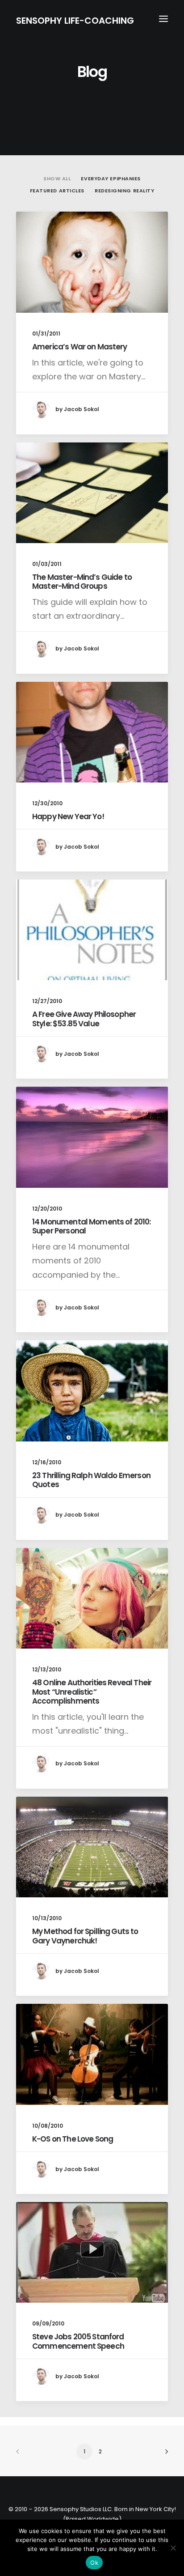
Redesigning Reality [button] (124, 191)
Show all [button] (57, 179)
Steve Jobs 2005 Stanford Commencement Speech (78, 2341)
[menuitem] (57, 177)
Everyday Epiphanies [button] (111, 179)
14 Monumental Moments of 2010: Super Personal (92, 1226)
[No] (173, 2548)
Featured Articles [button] (57, 191)
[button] (163, 19)
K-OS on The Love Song (73, 2139)
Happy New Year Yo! (68, 816)
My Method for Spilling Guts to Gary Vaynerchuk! (85, 1936)
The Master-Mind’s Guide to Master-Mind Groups (82, 582)
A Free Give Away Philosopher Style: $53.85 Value (84, 1019)
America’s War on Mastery (80, 347)
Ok (94, 2563)
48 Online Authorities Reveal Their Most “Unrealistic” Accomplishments (92, 1692)
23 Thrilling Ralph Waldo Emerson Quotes (91, 1480)
